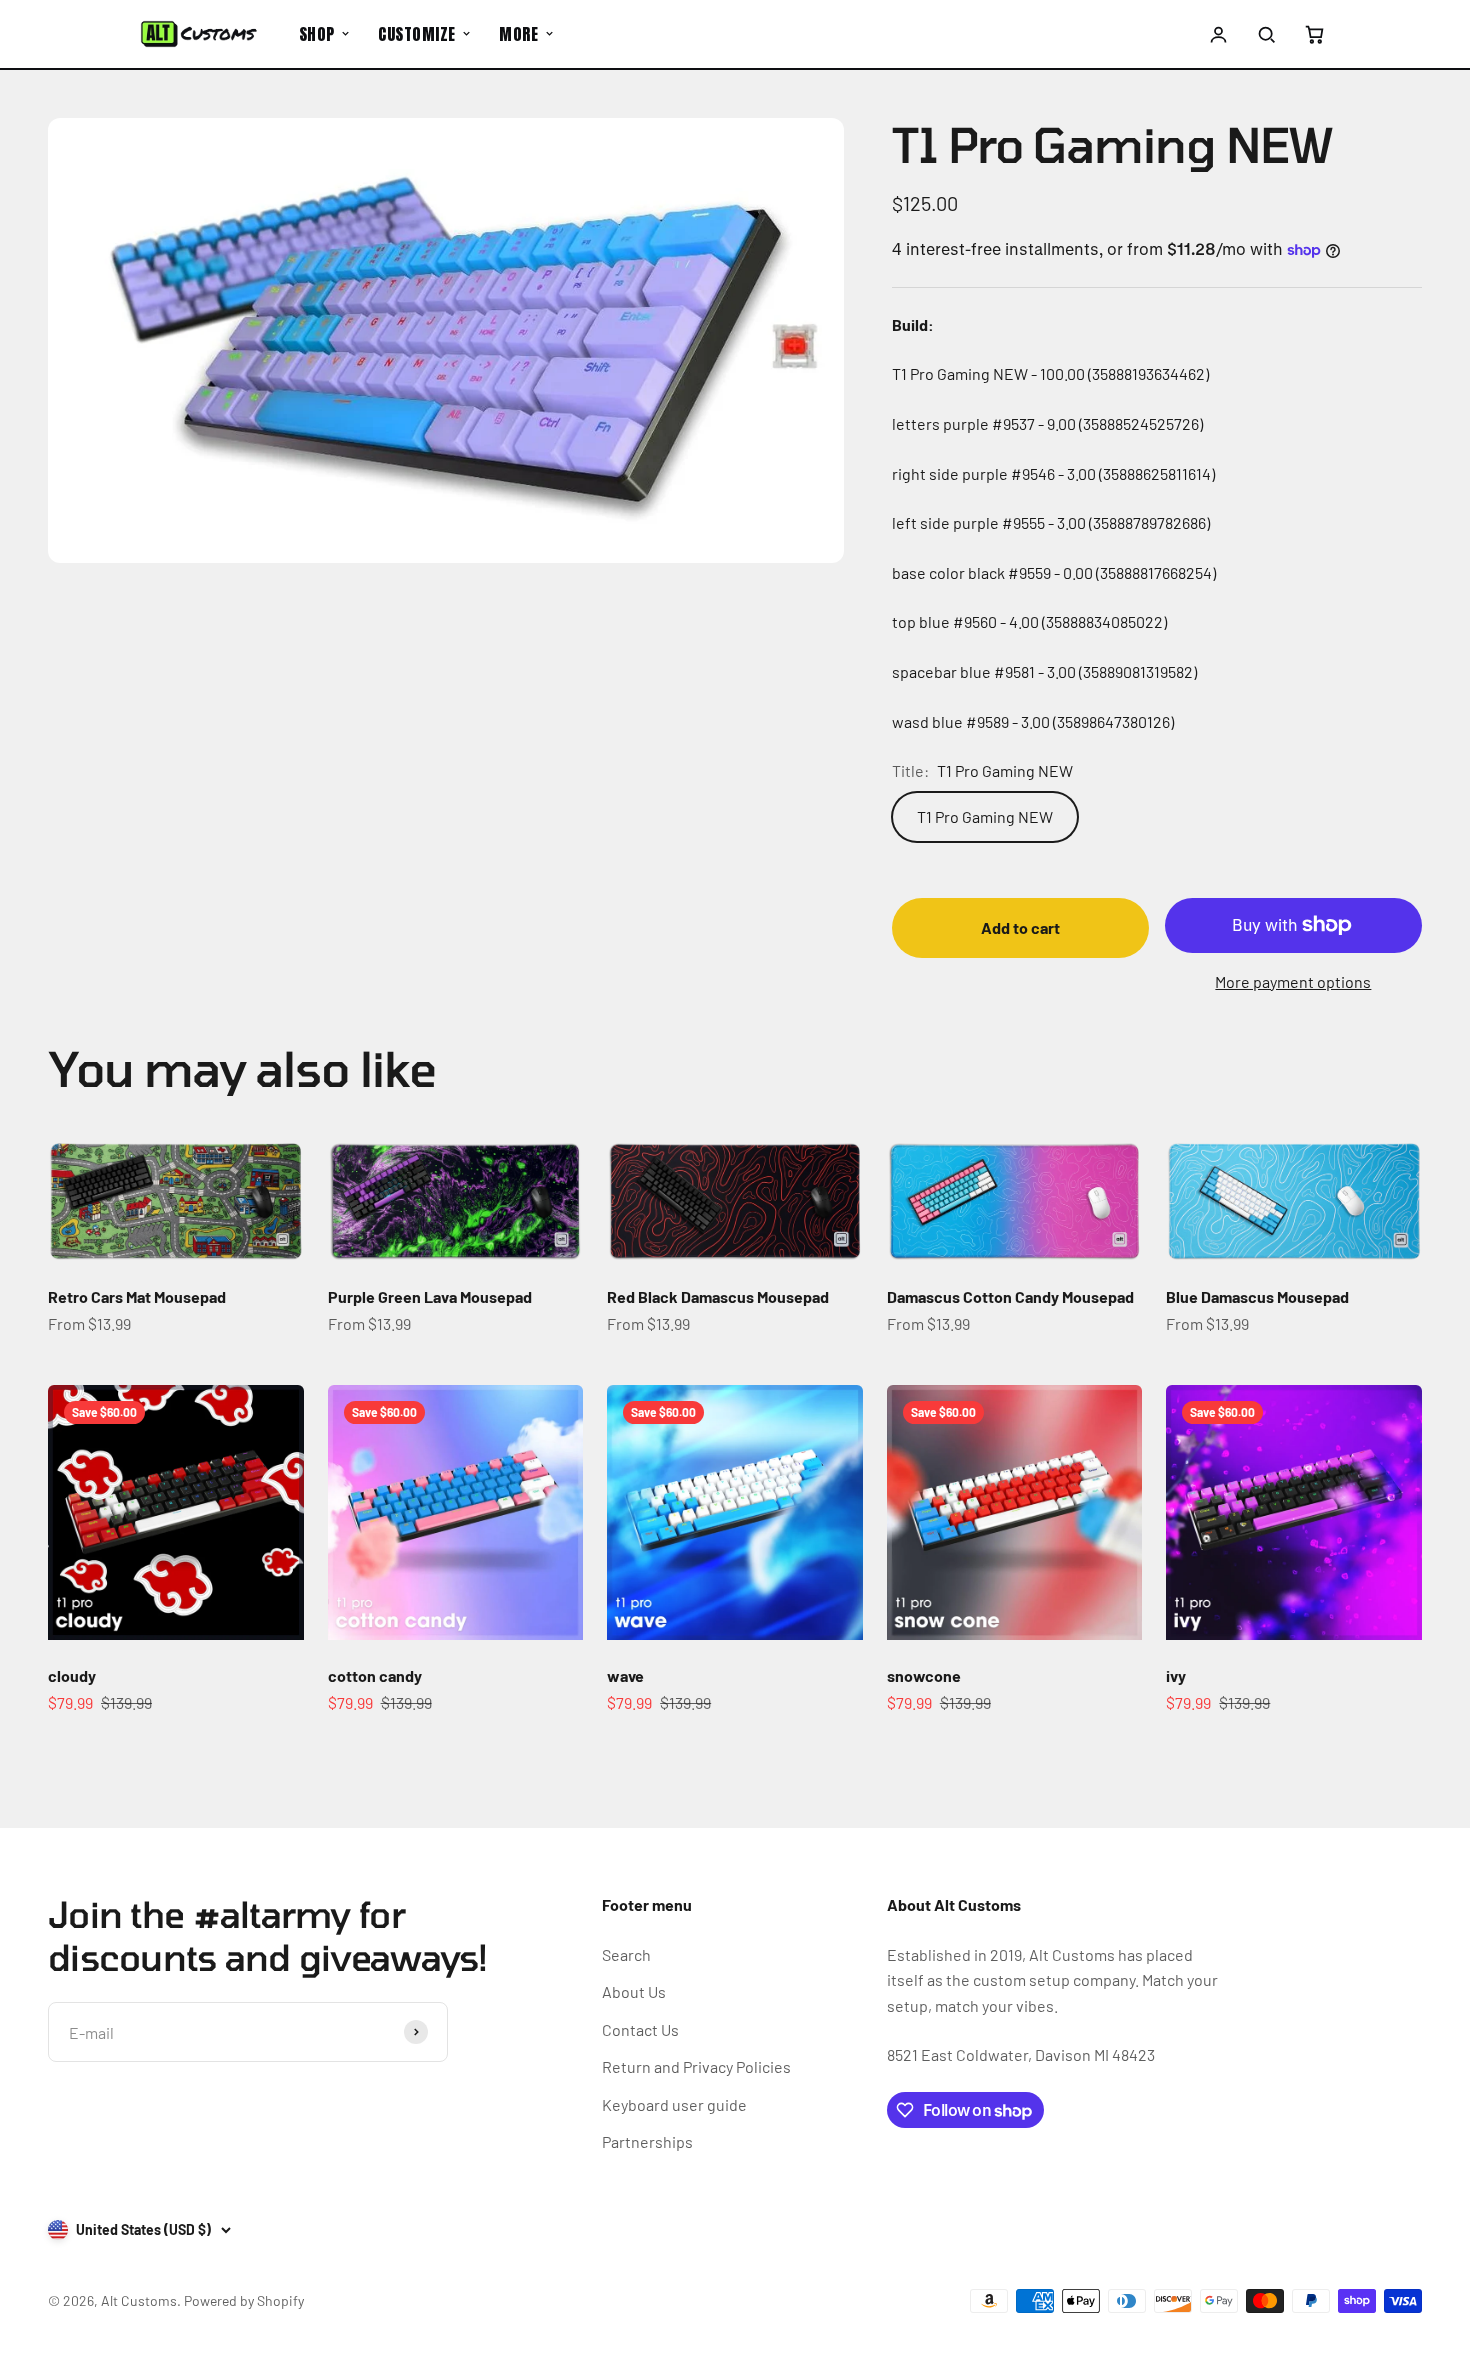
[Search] (1266, 34)
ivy (1176, 1675)
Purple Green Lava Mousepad (430, 1296)
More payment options (1293, 981)
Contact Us (640, 2029)
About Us (634, 1991)
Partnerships (647, 2141)
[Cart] (1314, 34)
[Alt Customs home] (199, 34)
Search (626, 1954)
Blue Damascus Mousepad (1257, 1296)
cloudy (72, 1675)
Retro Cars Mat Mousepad (137, 1296)
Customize (416, 34)
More (518, 34)
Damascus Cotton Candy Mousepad (1010, 1296)
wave (625, 1675)
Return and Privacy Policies (696, 2066)
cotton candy (375, 1675)
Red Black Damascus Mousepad (718, 1296)
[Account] (1219, 34)
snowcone (924, 1675)
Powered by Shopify (244, 2300)
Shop (317, 34)
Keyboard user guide (674, 2104)
